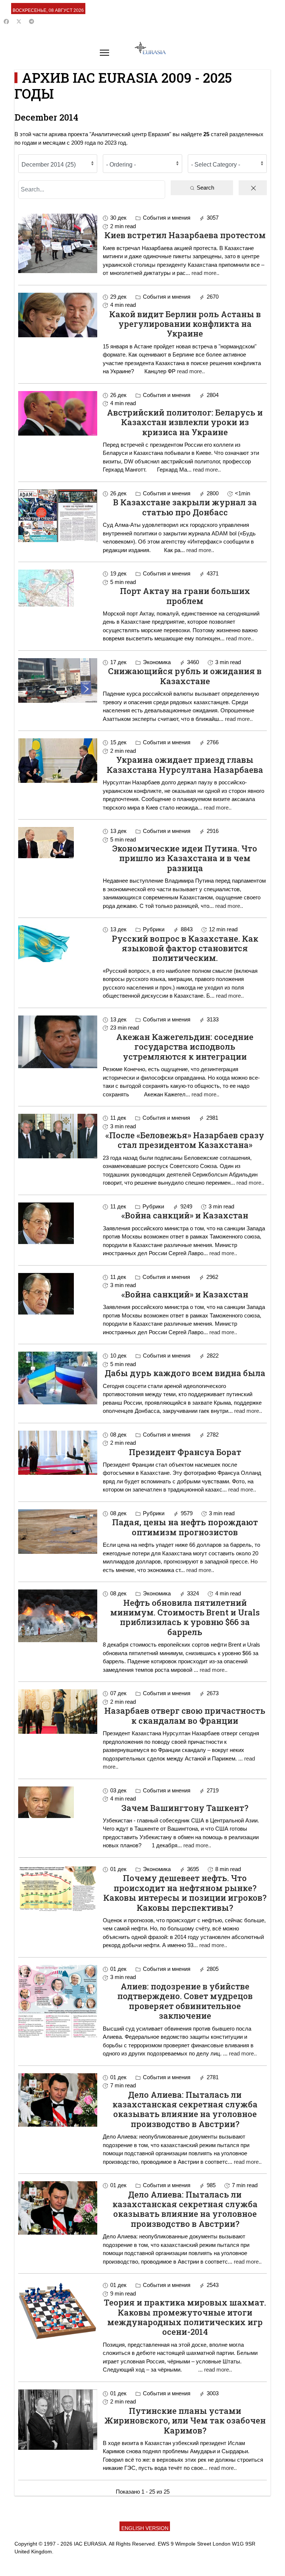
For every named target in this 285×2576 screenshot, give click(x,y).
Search (205, 188)
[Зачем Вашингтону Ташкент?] (58, 1802)
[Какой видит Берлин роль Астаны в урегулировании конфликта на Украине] (58, 315)
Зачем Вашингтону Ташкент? (185, 1808)
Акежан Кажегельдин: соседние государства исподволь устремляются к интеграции (185, 1047)
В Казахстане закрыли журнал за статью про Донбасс (185, 507)
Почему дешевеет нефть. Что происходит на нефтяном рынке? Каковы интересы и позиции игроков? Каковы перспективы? (185, 1893)
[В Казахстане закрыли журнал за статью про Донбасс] (58, 516)
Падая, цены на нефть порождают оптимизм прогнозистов (185, 1527)
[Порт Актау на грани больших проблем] (58, 588)
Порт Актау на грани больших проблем (185, 596)
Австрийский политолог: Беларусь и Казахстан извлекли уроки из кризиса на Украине (185, 422)
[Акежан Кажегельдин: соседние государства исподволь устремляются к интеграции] (58, 1042)
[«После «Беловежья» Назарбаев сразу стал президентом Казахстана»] (58, 1136)
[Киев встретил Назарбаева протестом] (58, 243)
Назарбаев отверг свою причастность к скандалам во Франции (185, 1715)
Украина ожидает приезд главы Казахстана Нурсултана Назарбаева (185, 764)
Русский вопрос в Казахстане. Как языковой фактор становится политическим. (185, 948)
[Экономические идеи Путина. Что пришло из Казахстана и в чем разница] (58, 843)
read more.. (205, 273)
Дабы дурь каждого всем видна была (185, 1373)
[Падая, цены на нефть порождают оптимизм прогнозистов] (58, 1532)
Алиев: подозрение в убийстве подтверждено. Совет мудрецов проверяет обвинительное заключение (185, 2001)
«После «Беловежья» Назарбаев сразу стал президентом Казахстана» (185, 1140)
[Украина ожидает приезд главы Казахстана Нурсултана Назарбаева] (58, 760)
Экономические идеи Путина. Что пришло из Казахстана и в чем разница (185, 858)
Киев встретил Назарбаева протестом (185, 235)
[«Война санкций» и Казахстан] (58, 1223)
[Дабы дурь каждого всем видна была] (58, 1378)
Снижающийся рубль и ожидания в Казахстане (185, 676)
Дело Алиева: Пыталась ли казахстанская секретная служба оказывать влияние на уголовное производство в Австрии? (185, 2109)
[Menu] (104, 53)
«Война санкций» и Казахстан (185, 1215)
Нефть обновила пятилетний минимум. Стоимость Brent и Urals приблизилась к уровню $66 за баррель (185, 1617)
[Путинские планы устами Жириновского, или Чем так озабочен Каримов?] (58, 2420)
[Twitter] (19, 22)
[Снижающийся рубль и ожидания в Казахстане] (58, 680)
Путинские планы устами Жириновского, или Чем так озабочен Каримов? (185, 2421)
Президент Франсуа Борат (185, 1452)
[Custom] (32, 22)
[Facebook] (6, 22)
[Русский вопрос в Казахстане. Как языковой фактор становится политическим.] (58, 944)
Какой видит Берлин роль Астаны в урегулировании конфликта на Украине (185, 324)
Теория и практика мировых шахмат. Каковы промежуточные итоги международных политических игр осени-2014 (185, 2317)
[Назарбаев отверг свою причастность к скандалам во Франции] (58, 1712)
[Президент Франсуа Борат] (58, 1453)
